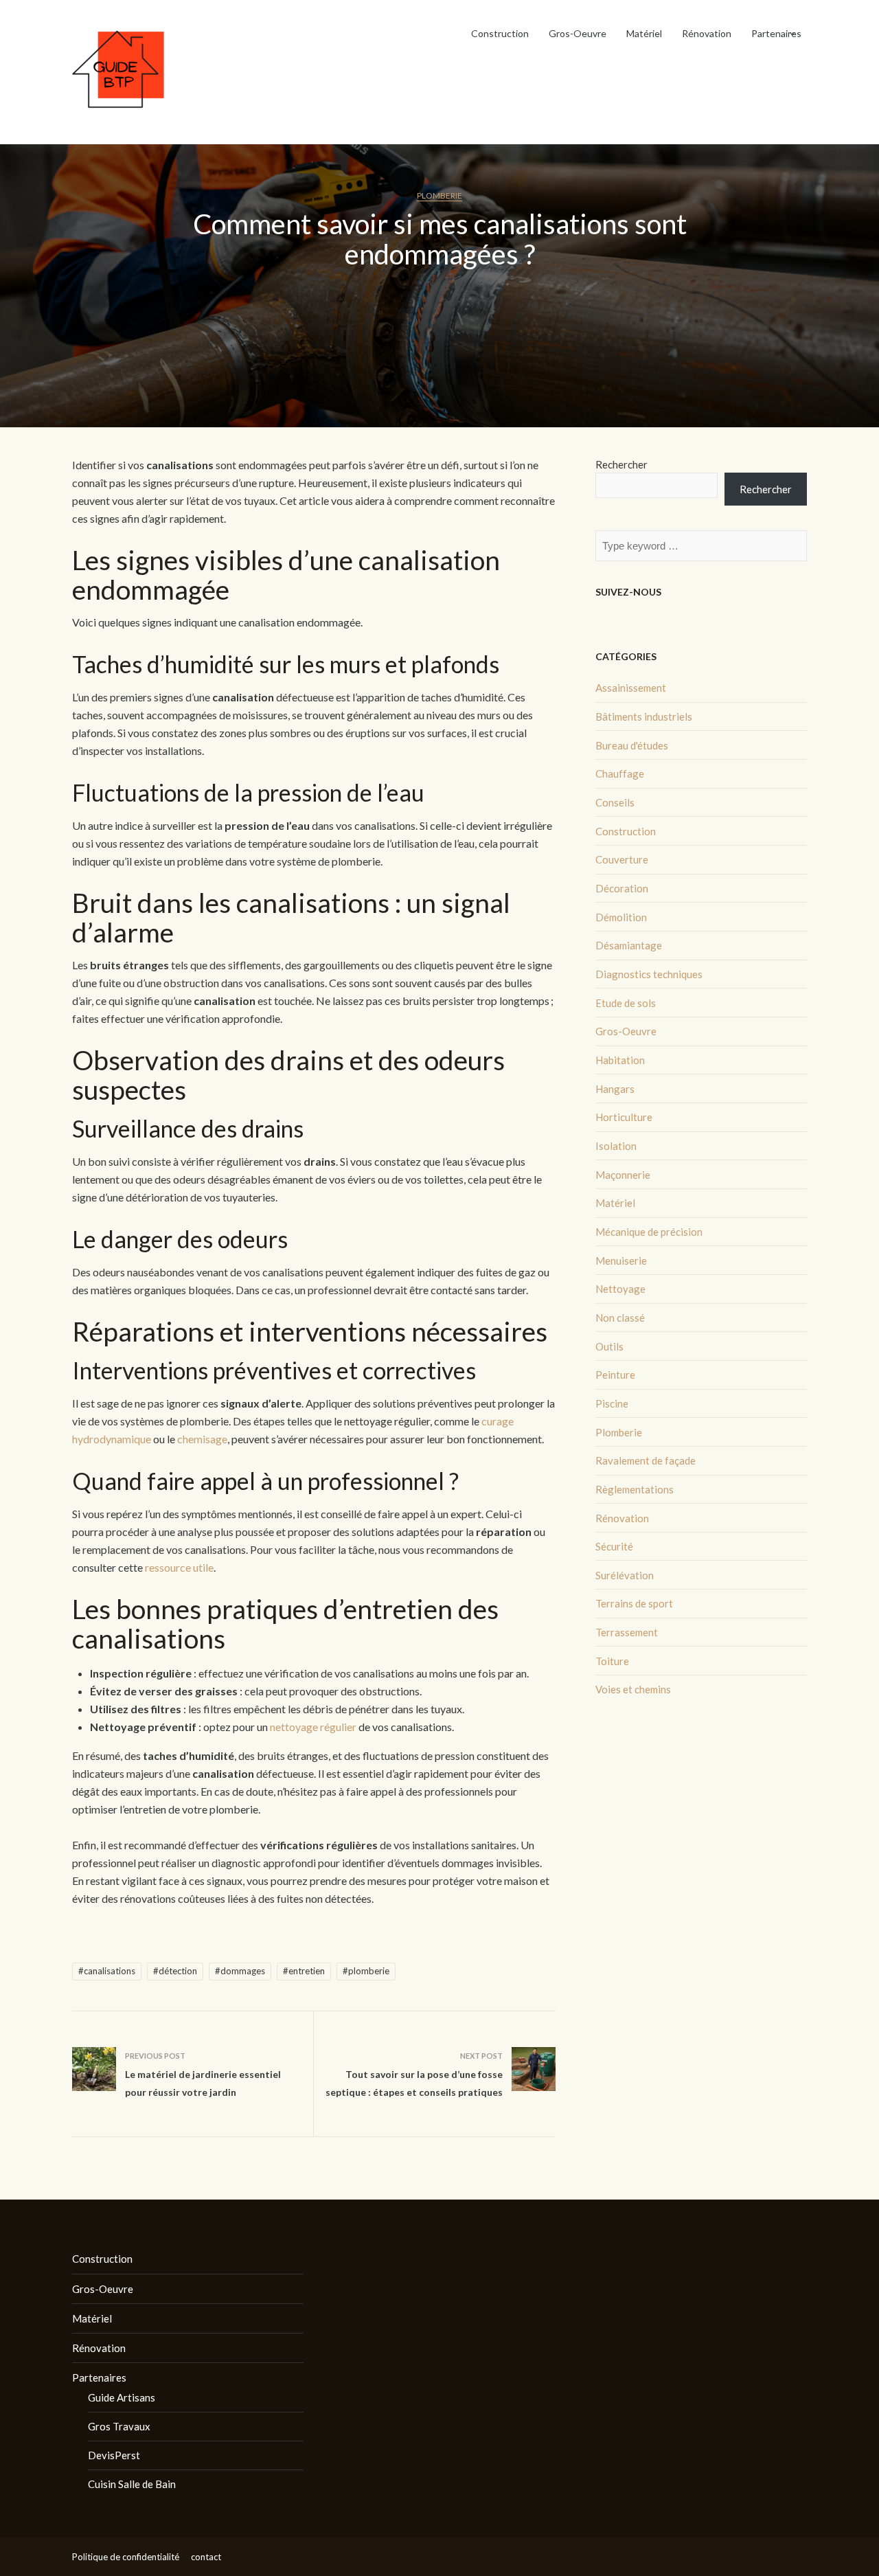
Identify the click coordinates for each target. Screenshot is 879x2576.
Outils (609, 1346)
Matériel (644, 33)
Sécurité (614, 1546)
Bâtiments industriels (644, 716)
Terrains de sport (634, 1603)
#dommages (240, 1971)
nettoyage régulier (313, 1727)
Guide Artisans (122, 2397)
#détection (175, 1971)
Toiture (612, 1661)
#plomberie (366, 1971)
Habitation (620, 1060)
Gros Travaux (119, 2426)
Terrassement (627, 1632)
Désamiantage (629, 945)
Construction (500, 33)
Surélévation (625, 1575)
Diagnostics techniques (649, 974)
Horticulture (624, 1117)
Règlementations (635, 1489)
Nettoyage (620, 1289)
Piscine (612, 1403)
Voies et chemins (633, 1689)
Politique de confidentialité (126, 2557)
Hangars (615, 1089)
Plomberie (439, 195)
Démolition (621, 917)
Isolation (616, 1146)
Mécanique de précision (649, 1232)
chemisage (202, 1439)
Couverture (622, 859)
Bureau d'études (632, 745)
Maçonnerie (623, 1175)
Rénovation (707, 33)
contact (206, 2557)
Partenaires (776, 33)
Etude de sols (626, 1003)
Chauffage (620, 773)
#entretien (304, 1971)
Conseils (615, 802)
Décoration (622, 888)
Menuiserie (621, 1261)
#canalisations (107, 1971)
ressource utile (179, 1567)
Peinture (615, 1375)
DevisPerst (114, 2455)
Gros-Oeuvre (578, 33)
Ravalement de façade (646, 1460)
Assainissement (631, 688)
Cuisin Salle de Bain (132, 2484)
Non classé (620, 1318)
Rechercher (621, 464)
